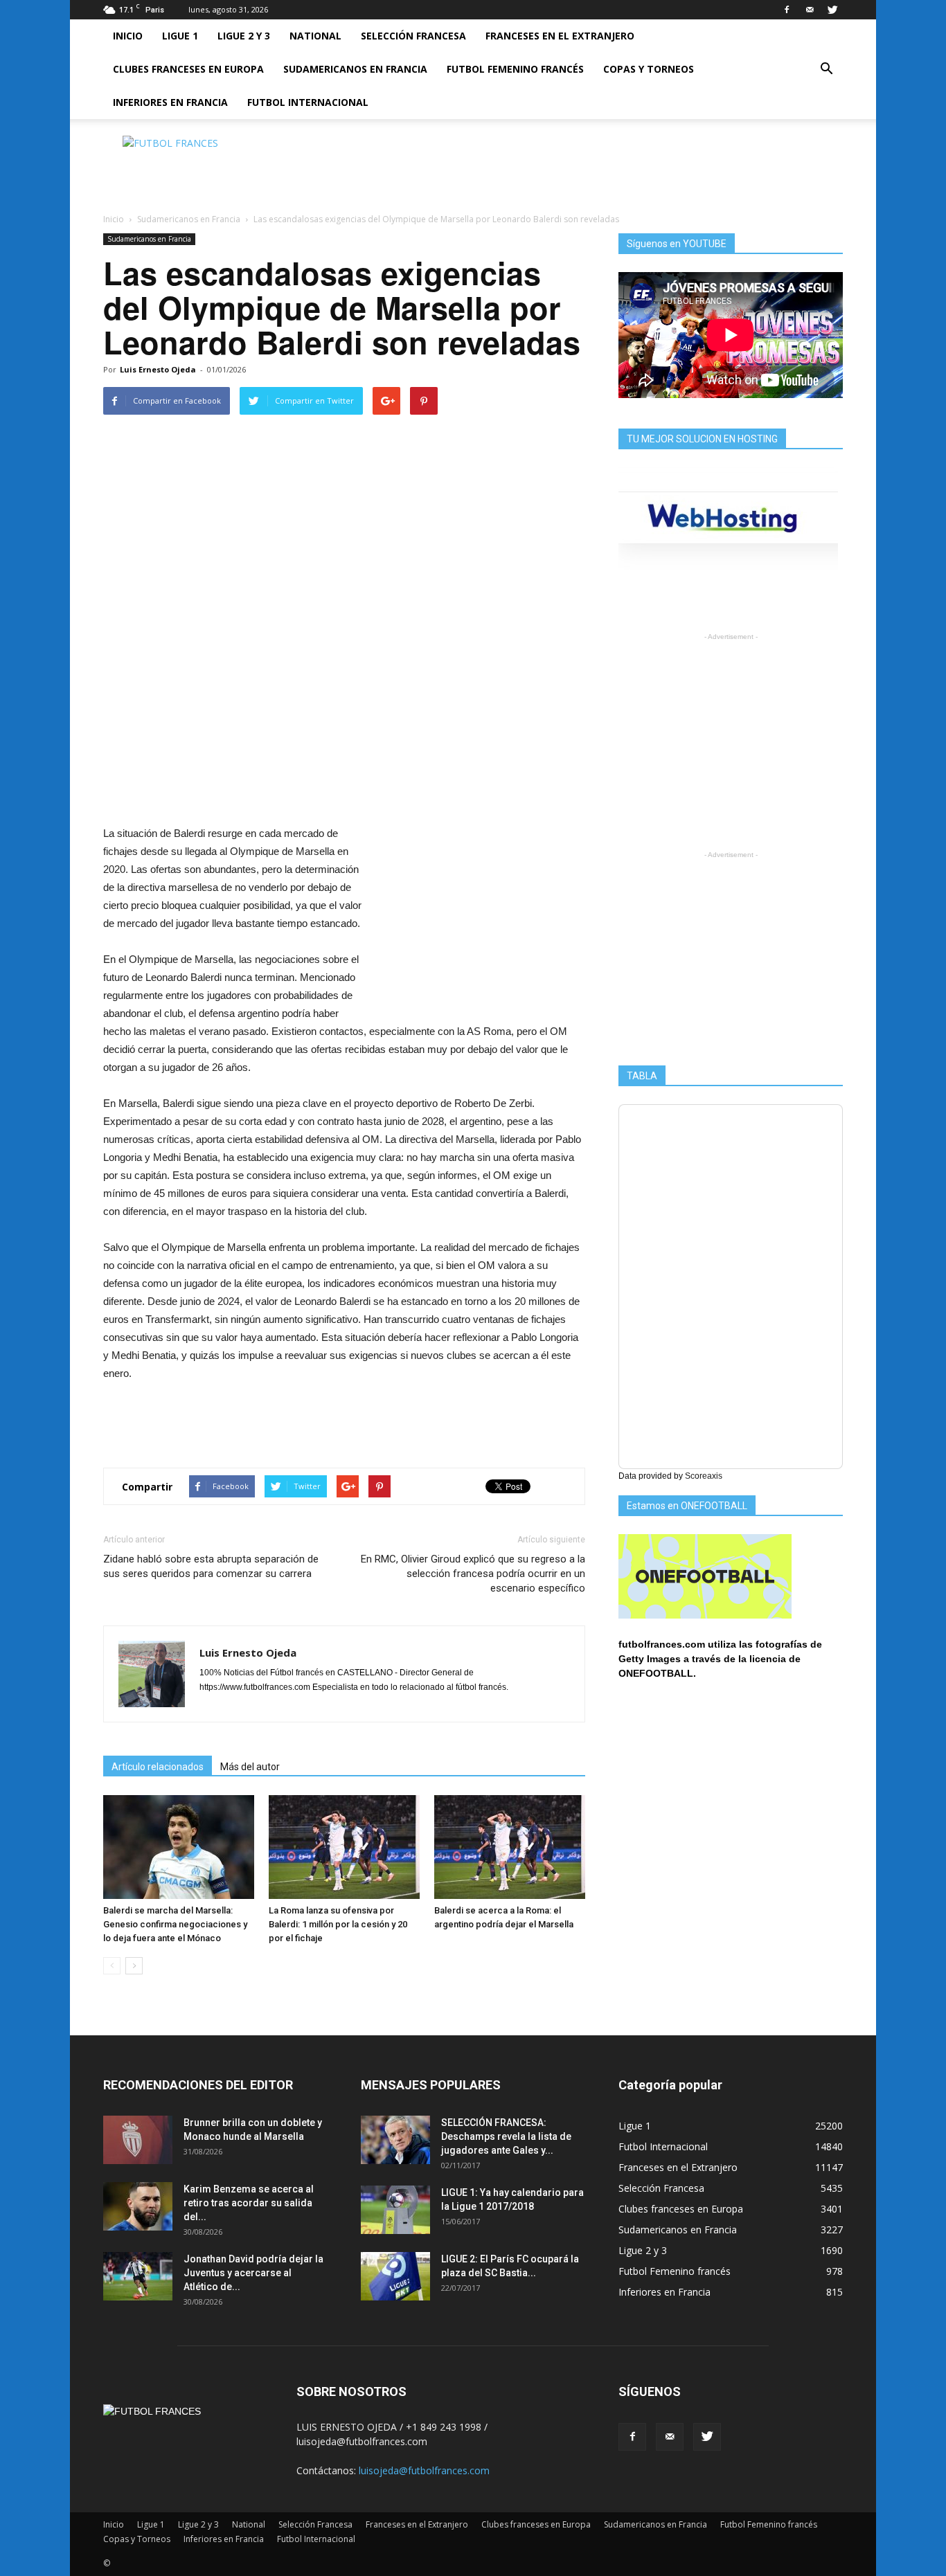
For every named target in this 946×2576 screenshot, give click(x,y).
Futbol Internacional (308, 102)
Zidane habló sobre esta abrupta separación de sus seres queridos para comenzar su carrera (211, 1566)
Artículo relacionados (158, 1767)
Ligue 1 (180, 36)
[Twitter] (832, 10)
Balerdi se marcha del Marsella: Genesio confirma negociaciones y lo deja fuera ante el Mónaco (175, 1924)
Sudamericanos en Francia (355, 69)
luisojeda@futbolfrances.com (424, 2470)
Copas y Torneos (649, 69)
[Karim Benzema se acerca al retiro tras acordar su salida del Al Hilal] (138, 2206)
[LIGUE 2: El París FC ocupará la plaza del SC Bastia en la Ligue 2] (395, 2276)
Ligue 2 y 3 (244, 36)
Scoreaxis (704, 1476)
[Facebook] (787, 10)
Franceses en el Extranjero (560, 36)
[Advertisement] (591, 167)
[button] (826, 69)
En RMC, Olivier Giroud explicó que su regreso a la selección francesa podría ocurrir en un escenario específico (473, 1574)
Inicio (128, 36)
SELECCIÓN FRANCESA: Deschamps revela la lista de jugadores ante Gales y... (506, 2136)
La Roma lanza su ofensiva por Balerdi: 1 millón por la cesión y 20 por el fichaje (338, 1924)
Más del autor (250, 1767)
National (315, 36)
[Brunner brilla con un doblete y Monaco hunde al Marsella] (138, 2140)
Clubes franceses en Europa (188, 69)
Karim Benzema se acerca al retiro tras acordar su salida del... (249, 2203)
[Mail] (810, 10)
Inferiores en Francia (170, 102)
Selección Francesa (413, 36)
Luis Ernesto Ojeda (158, 369)
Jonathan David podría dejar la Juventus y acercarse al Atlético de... (253, 2273)
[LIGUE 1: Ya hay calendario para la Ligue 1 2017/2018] (395, 2210)
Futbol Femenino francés (515, 69)
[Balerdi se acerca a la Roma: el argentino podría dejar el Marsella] (510, 1847)
